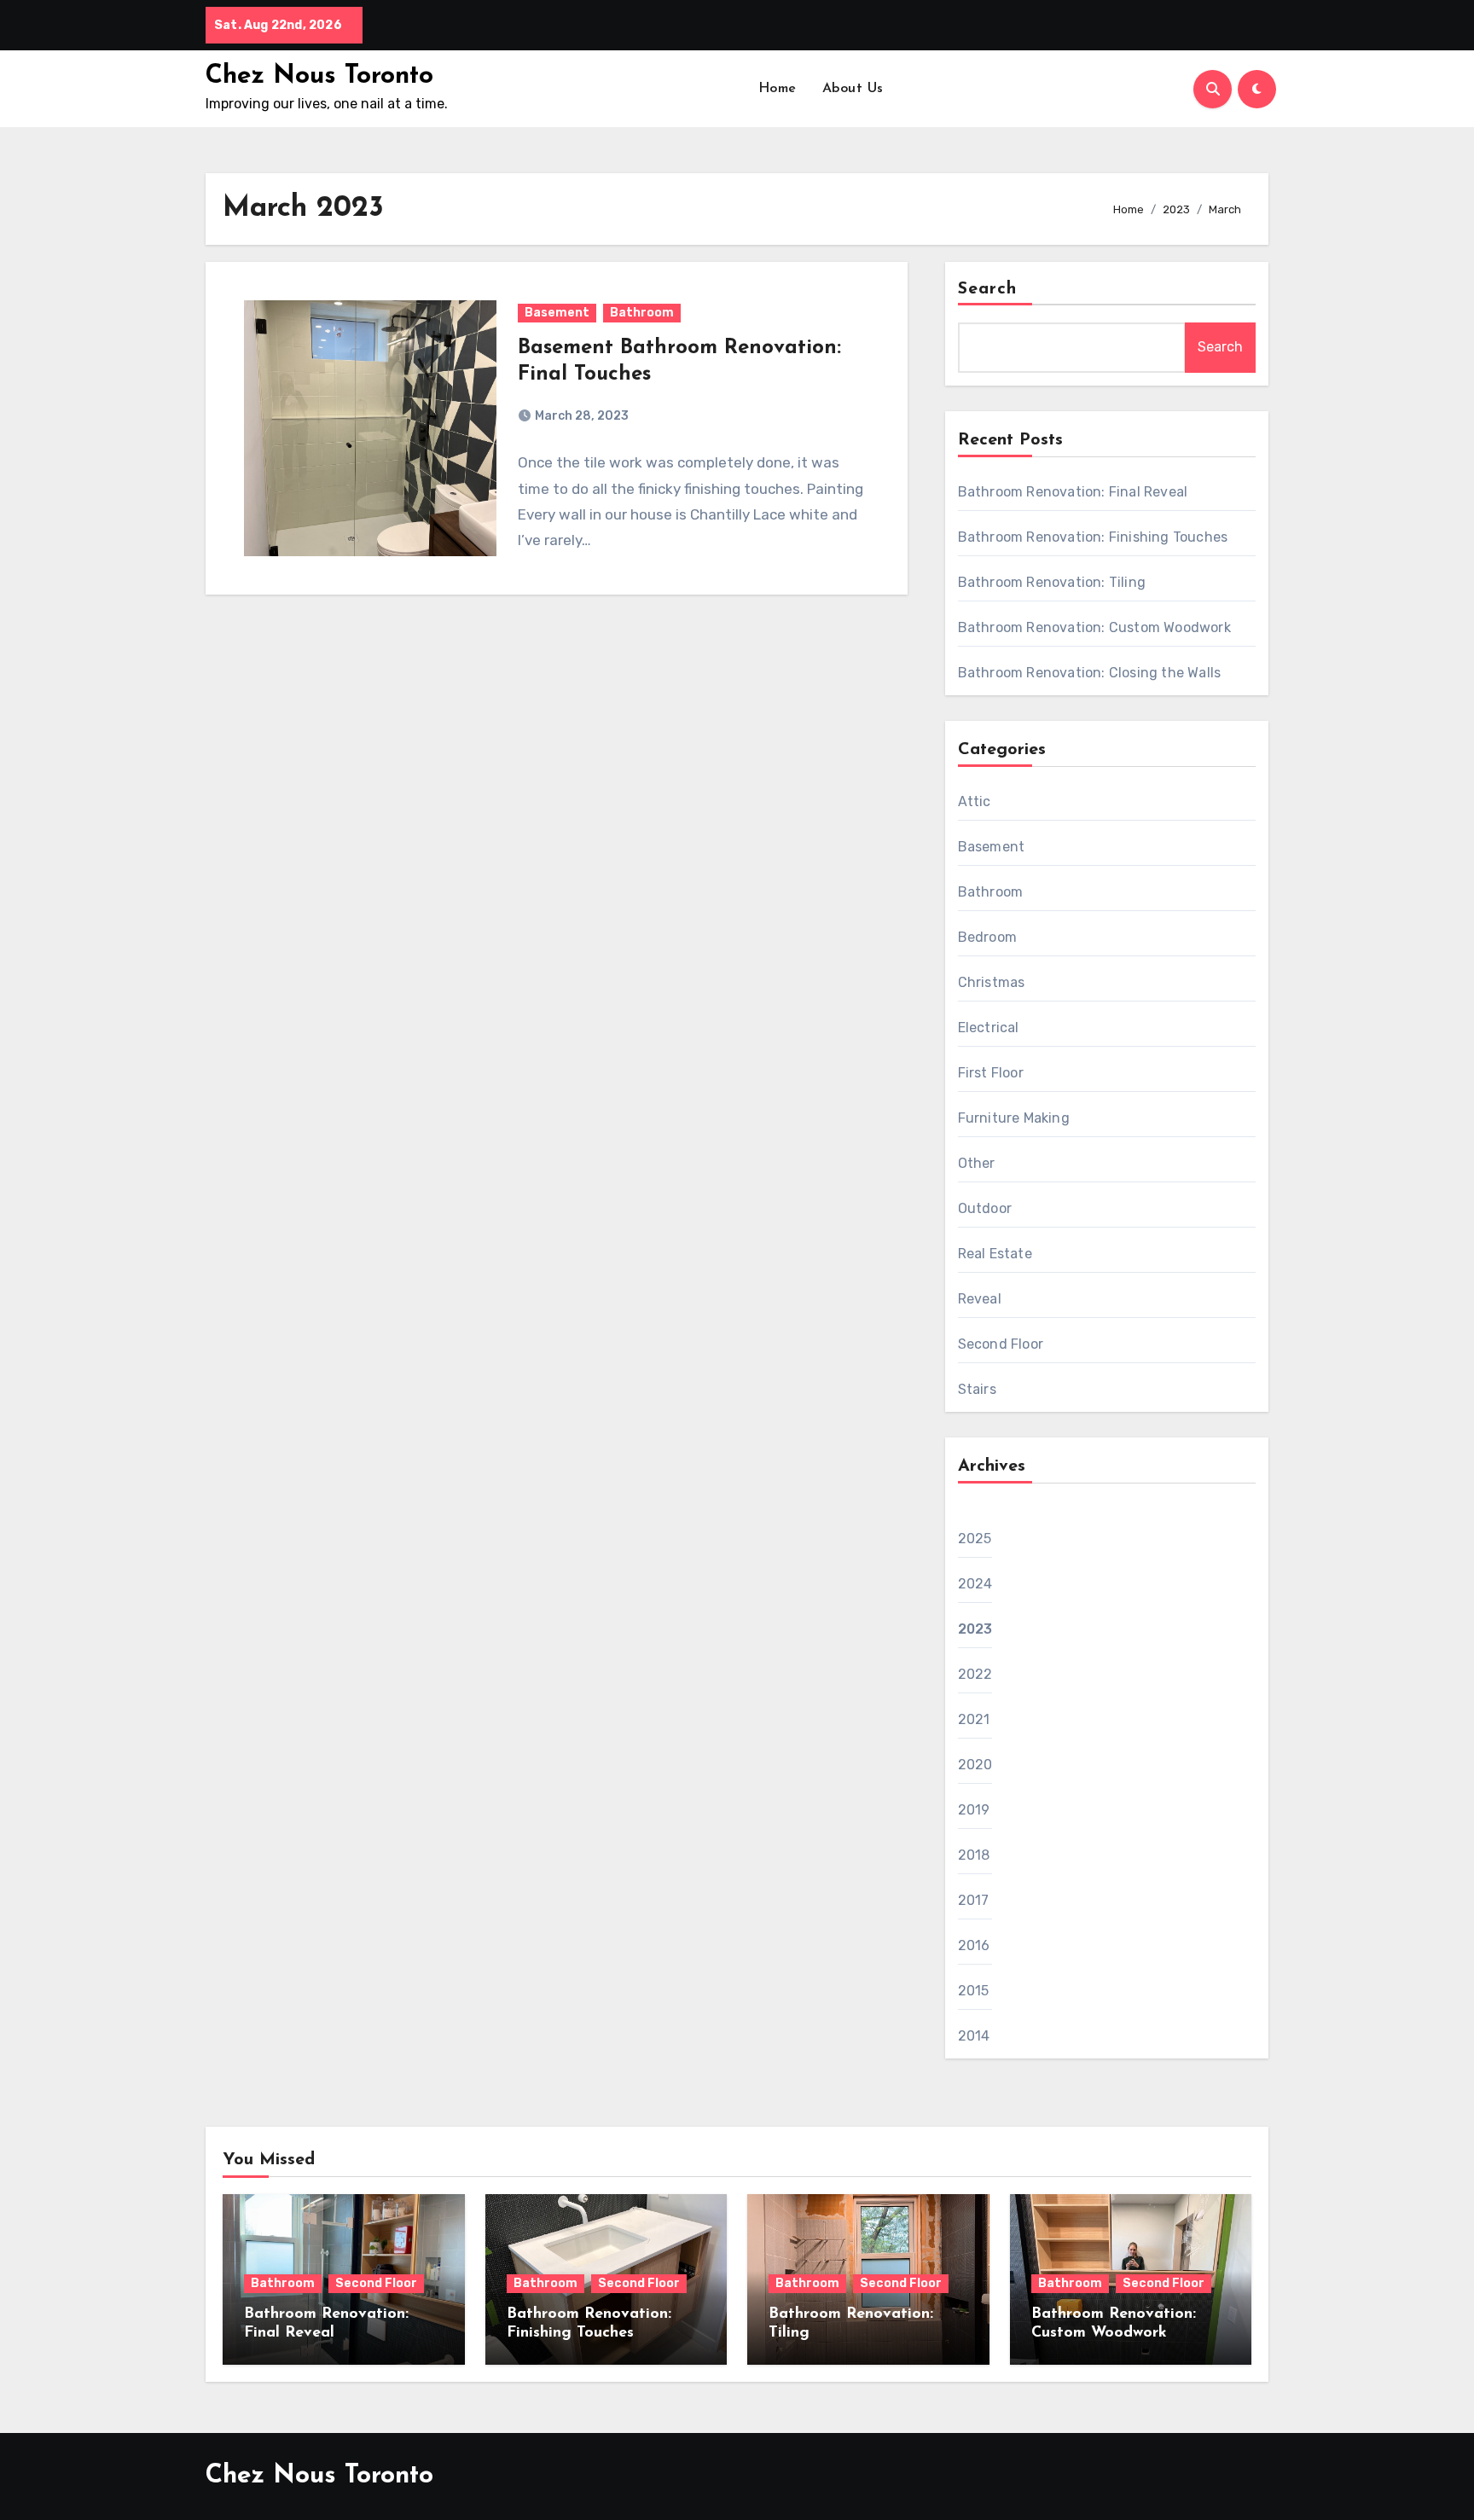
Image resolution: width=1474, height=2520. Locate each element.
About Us (853, 89)
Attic (975, 801)
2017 (974, 1900)
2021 (974, 1719)
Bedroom (987, 937)
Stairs (977, 1389)
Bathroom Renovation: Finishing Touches (1093, 537)
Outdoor (985, 1208)
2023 (975, 1629)
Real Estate (995, 1254)
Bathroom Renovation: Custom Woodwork (1094, 627)
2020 (975, 1765)
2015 (974, 1991)
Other (977, 1163)
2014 (974, 2036)
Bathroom (642, 313)
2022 (975, 1674)
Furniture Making (1014, 1118)
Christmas (992, 982)
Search (988, 289)
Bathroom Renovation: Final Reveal (1073, 492)
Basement (557, 313)
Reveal (980, 1299)
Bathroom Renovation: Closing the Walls (1090, 673)
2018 (974, 1855)
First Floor (991, 1073)
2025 (975, 1539)
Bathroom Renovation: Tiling (1052, 582)
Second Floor (1001, 1344)
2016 (974, 1945)
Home (778, 89)
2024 (975, 1584)
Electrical (989, 1028)
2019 (974, 1810)
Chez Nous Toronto (319, 76)
